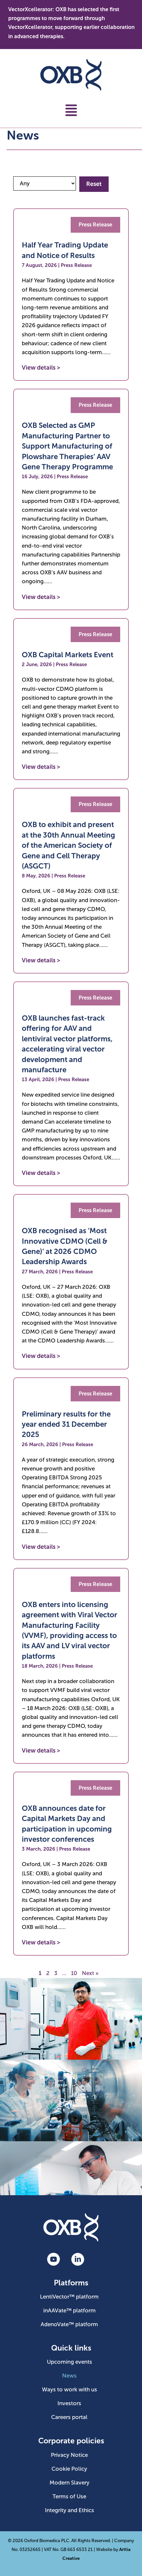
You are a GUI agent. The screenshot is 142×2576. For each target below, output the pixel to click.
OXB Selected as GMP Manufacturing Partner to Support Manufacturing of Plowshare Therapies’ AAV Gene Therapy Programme (67, 446)
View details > (41, 368)
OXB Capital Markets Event (68, 655)
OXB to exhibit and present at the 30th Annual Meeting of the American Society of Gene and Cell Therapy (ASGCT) (69, 845)
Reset (94, 184)
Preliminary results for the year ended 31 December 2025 (66, 1424)
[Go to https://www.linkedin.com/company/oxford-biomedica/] (78, 2260)
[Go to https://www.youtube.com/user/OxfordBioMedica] (53, 2260)
